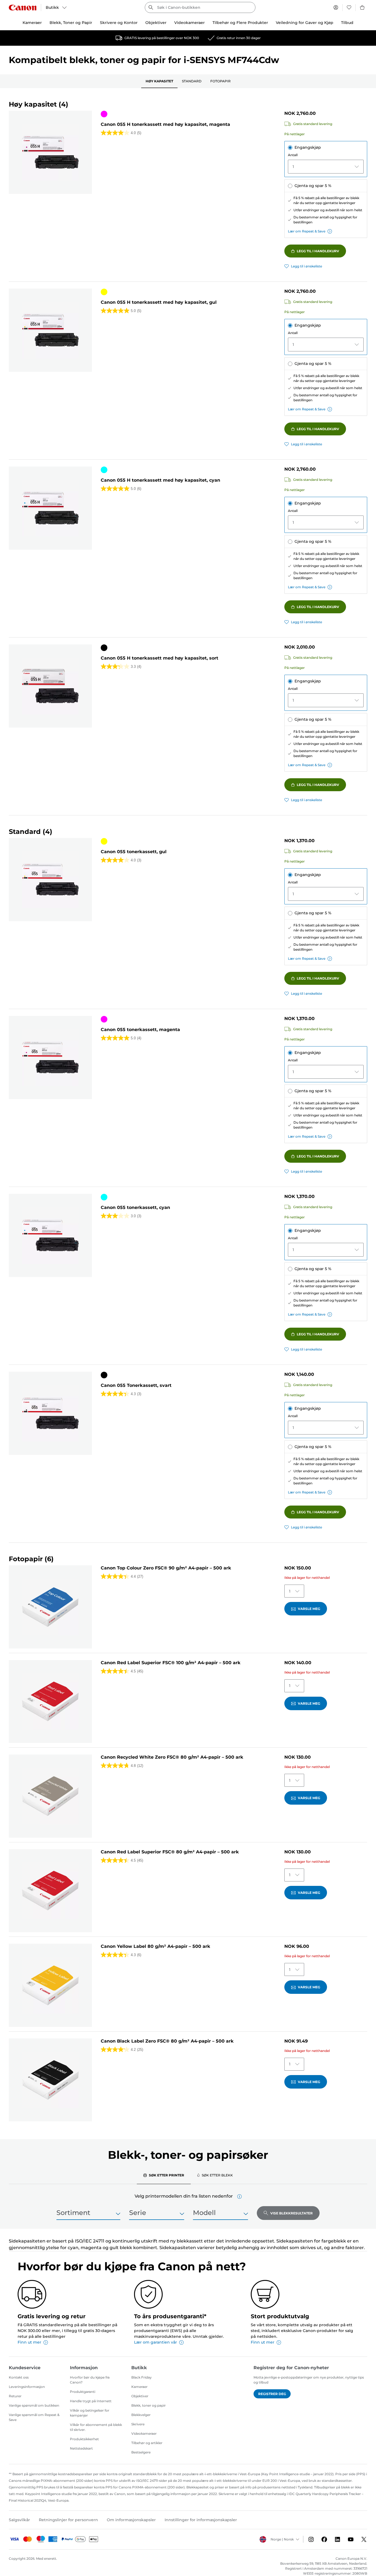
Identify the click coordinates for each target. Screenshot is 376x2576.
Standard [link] (192, 81)
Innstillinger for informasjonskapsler (201, 2520)
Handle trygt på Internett (91, 2401)
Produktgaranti (83, 2392)
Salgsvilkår (19, 2520)
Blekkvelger (141, 2415)
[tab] (164, 2175)
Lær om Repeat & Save (307, 231)
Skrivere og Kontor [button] (119, 23)
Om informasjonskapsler (131, 2520)
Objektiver (140, 2396)
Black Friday (141, 2377)
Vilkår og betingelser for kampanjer (90, 2413)
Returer (15, 2396)
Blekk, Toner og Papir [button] (71, 23)
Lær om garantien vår (156, 2342)
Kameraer (139, 2387)
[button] (239, 2197)
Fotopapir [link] (220, 81)
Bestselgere (141, 2452)
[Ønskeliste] (349, 7)
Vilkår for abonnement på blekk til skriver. (96, 2427)
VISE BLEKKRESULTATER (291, 2213)
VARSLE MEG (309, 1609)
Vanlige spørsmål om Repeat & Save (34, 2417)
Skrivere (138, 2424)
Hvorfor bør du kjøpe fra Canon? (90, 2380)
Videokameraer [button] (190, 23)
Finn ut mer (29, 2342)
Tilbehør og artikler (147, 2443)
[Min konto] (336, 7)
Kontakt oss (19, 2377)
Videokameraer (144, 2433)
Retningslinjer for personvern (68, 2520)
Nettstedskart (81, 2448)
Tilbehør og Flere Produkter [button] (240, 23)
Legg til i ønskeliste (306, 266)
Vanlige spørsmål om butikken (34, 2405)
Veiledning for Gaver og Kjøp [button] (305, 23)
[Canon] (23, 8)
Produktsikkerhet (84, 2439)
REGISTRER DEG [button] (272, 2394)
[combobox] (200, 7)
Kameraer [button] (32, 23)
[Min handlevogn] (363, 7)
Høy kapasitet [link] (159, 81)
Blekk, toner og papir (149, 2405)
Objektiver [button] (156, 23)
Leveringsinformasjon (27, 2387)
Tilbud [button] (347, 23)
